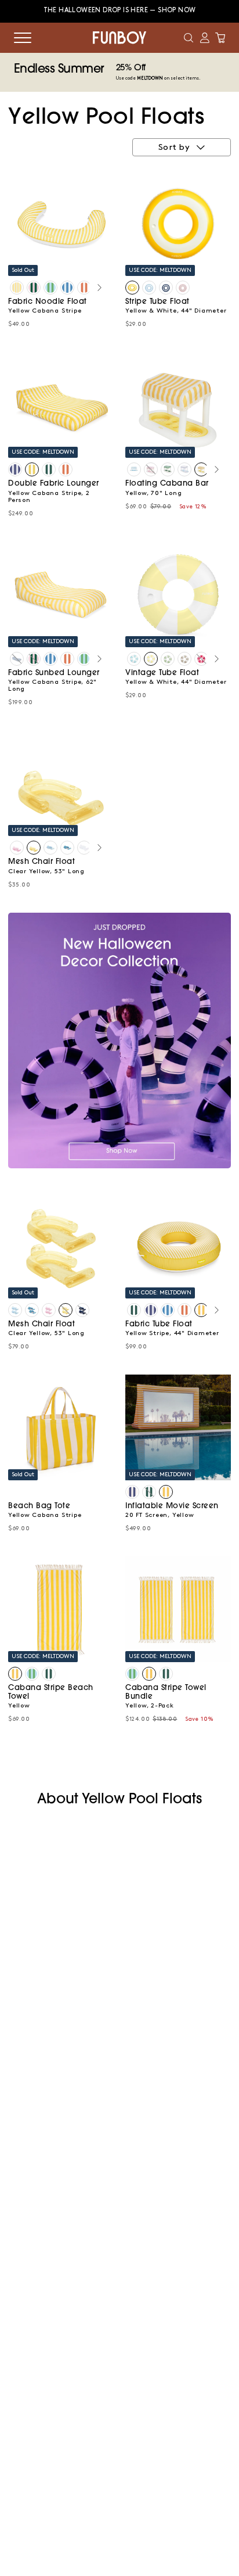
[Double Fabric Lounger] (15, 469)
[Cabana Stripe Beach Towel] (15, 1674)
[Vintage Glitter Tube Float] (201, 659)
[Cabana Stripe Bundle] (132, 1674)
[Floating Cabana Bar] (134, 469)
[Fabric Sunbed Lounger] (17, 659)
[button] (189, 38)
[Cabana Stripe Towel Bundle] (149, 1674)
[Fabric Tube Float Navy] (151, 1310)
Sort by (174, 148)
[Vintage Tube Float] (134, 659)
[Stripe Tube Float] (132, 288)
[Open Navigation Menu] (23, 38)
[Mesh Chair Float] (17, 848)
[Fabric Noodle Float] (17, 288)
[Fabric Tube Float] (134, 1310)
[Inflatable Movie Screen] (132, 1492)
